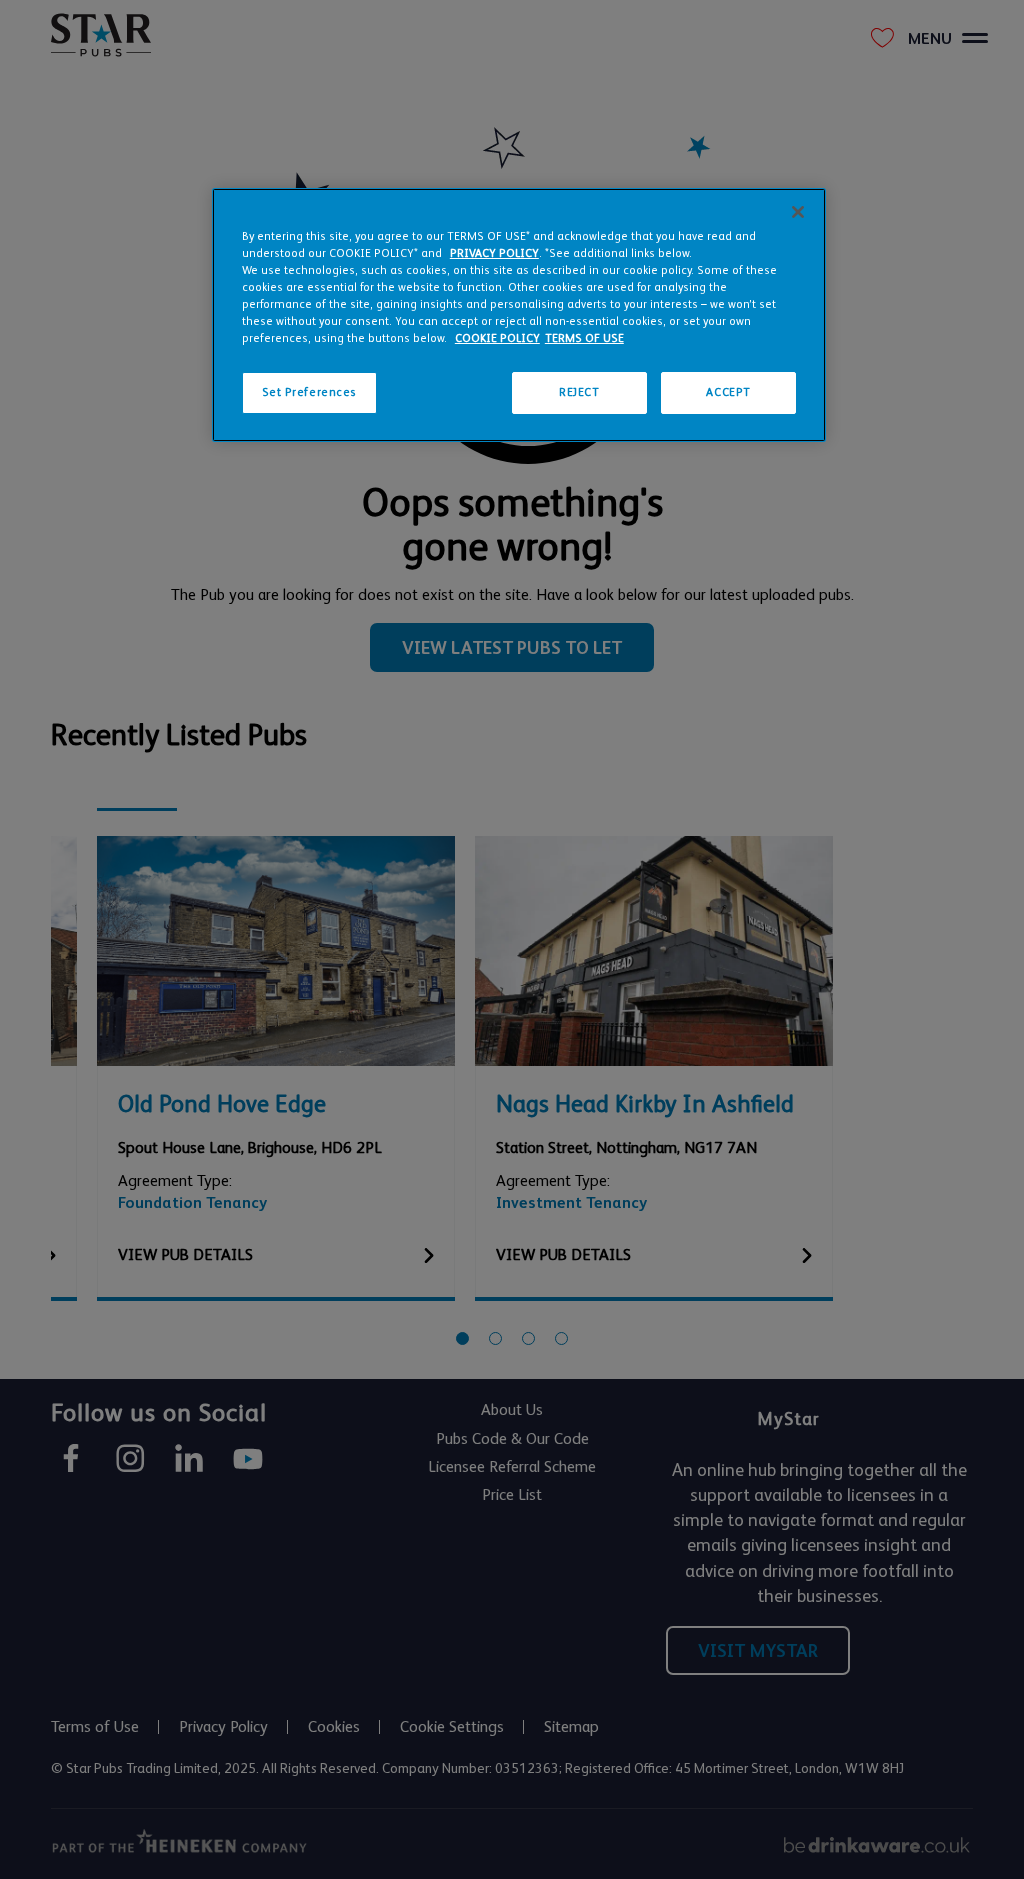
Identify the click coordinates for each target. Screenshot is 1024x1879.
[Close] (798, 212)
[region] (519, 315)
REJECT (579, 392)
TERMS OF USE (584, 338)
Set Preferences (310, 392)
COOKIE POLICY (497, 338)
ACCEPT (728, 392)
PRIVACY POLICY (494, 253)
